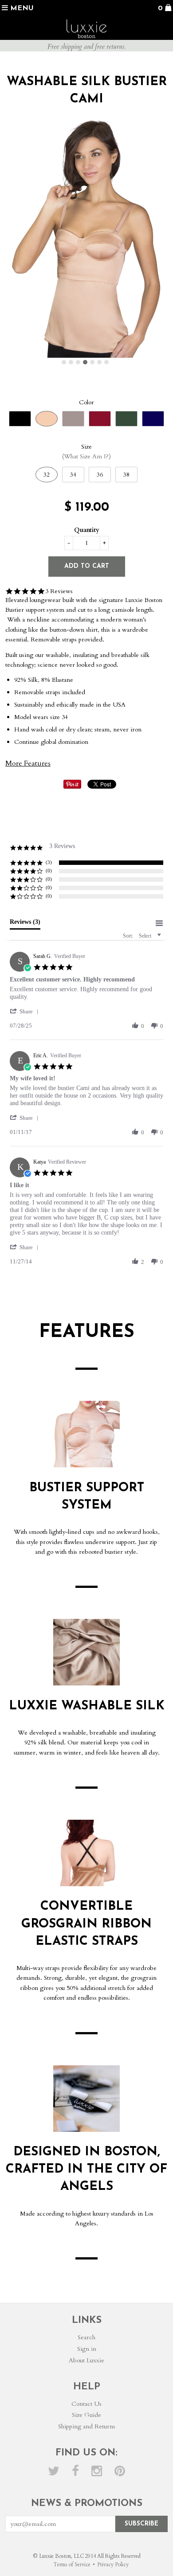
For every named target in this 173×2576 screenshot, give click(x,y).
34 (73, 475)
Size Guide (86, 2415)
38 (126, 475)
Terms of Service (72, 2564)
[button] (26, 1011)
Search (86, 2337)
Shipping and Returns (87, 2426)
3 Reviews (59, 591)
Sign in (87, 2349)
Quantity (87, 530)
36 (100, 475)
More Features (28, 763)
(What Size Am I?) (86, 456)
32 (47, 475)
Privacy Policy (113, 2564)
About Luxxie (86, 2360)
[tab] (25, 924)
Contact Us (86, 2404)
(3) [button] (49, 862)
